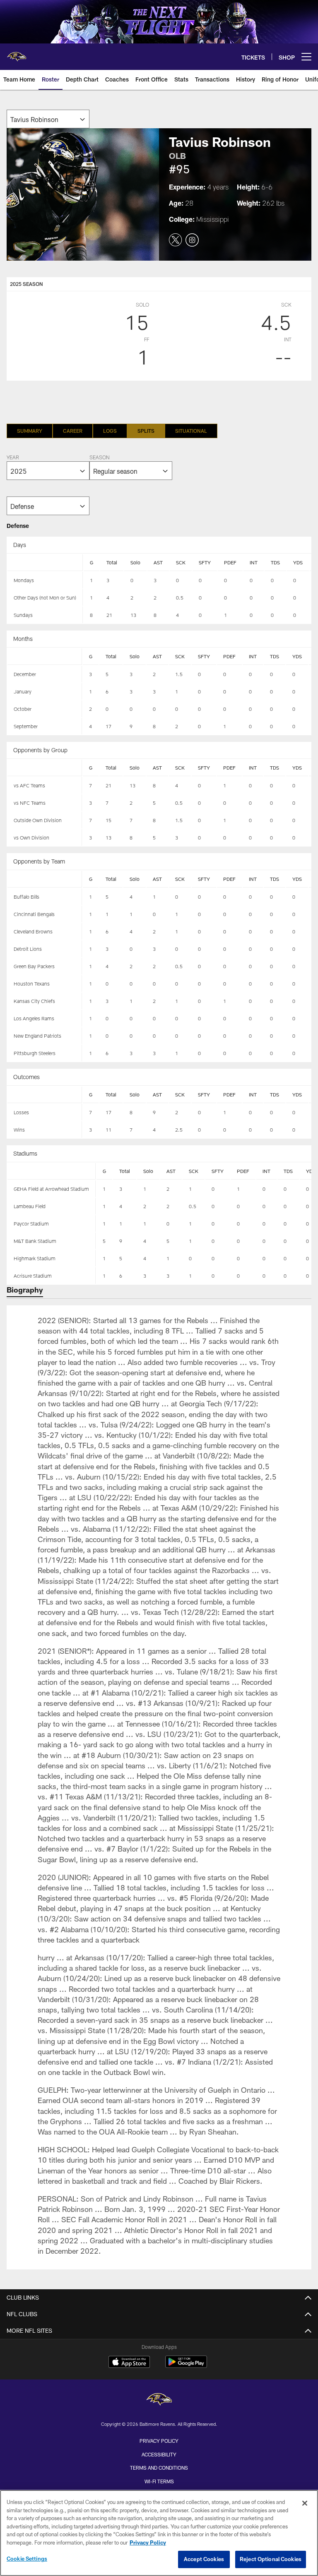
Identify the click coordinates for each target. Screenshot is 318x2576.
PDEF (230, 562)
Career (73, 431)
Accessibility (159, 2454)
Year (13, 458)
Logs (110, 431)
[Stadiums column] (52, 1171)
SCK (181, 562)
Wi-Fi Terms (159, 2481)
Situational (191, 431)
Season (99, 458)
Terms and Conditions (159, 2468)
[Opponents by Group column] (45, 768)
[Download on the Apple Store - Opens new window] (129, 2363)
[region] (159, 2533)
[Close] (305, 2503)
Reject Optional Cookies (271, 2559)
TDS (275, 562)
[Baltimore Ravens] (159, 2400)
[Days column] (45, 563)
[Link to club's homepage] (17, 53)
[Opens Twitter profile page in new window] (176, 240)
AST (158, 562)
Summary (30, 431)
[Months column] (45, 657)
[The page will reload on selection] (48, 119)
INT (254, 562)
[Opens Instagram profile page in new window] (192, 240)
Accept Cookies (204, 2559)
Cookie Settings (27, 2559)
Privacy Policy (159, 2441)
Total (112, 562)
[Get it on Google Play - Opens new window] (186, 2366)
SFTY (205, 562)
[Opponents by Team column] (45, 879)
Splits (146, 431)
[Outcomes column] (45, 1095)
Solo (135, 562)
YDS (298, 562)
